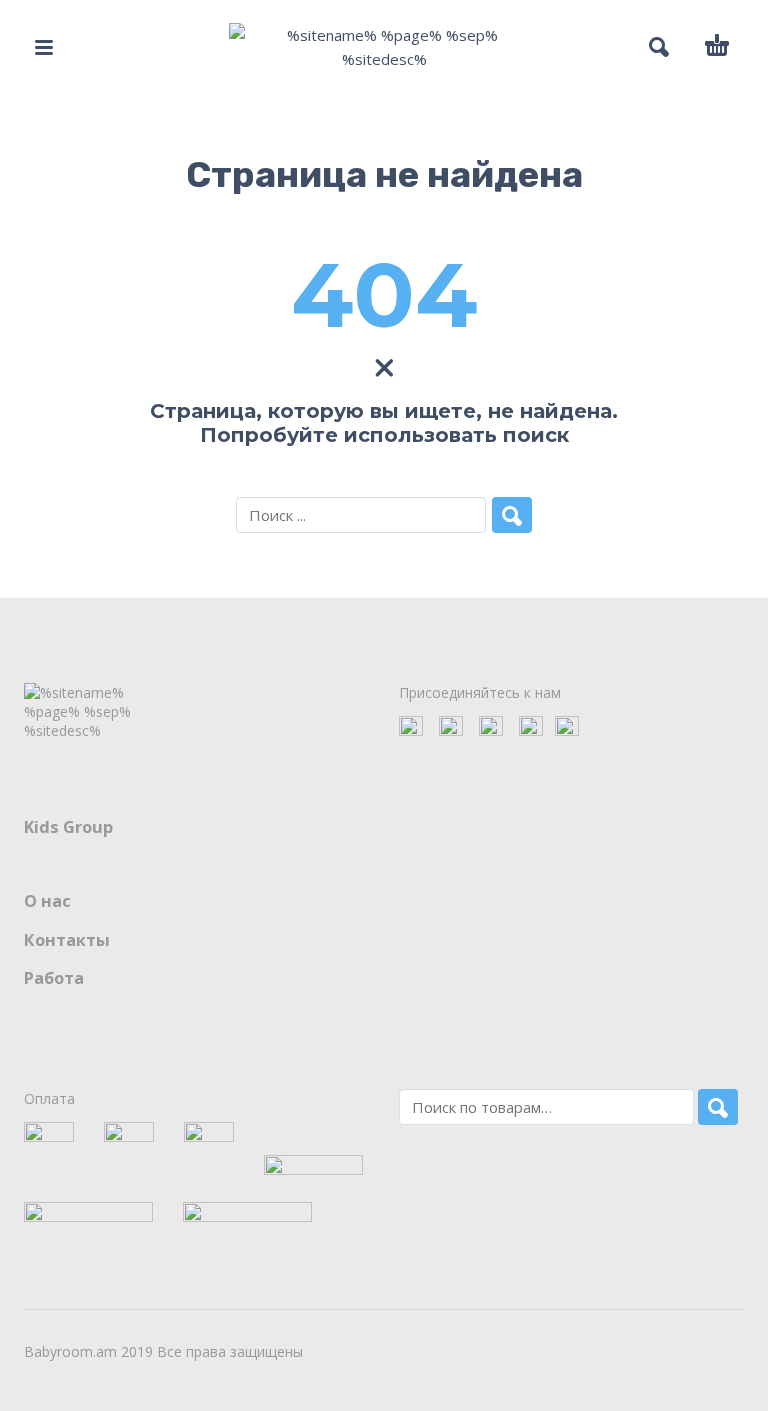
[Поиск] (718, 1107)
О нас (47, 901)
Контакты (67, 940)
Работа (54, 978)
